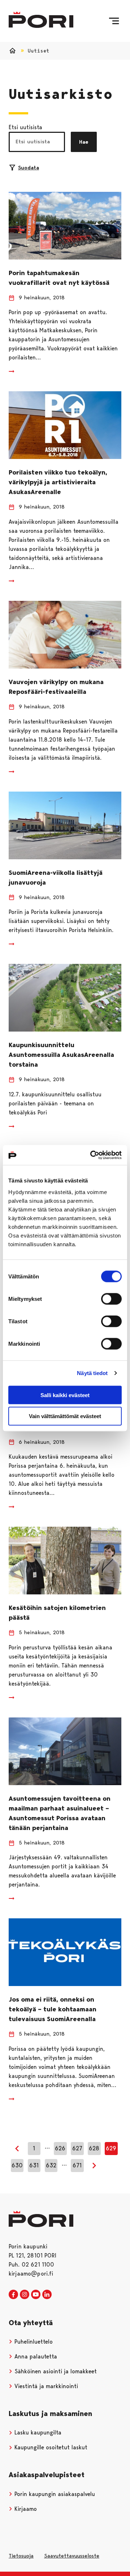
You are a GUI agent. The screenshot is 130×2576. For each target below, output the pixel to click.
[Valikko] (114, 21)
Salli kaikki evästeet (65, 1395)
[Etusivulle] (41, 20)
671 (77, 2165)
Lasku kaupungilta (37, 2432)
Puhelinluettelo (33, 2342)
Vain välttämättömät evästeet (65, 1416)
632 (51, 2165)
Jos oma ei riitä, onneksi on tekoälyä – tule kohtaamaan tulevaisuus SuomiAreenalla (53, 2009)
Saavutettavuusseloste (72, 2556)
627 (77, 2148)
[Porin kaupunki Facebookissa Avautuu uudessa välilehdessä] (13, 2295)
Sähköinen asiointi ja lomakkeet (55, 2371)
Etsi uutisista (25, 127)
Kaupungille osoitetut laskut (50, 2447)
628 (94, 2148)
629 (111, 2148)
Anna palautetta (35, 2356)
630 (17, 2165)
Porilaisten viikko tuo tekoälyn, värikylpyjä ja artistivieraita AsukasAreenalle (58, 482)
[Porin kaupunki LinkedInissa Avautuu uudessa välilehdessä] (47, 2295)
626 (60, 2148)
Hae (84, 142)
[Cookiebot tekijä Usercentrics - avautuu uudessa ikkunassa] (92, 1155)
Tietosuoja (21, 2556)
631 (34, 2165)
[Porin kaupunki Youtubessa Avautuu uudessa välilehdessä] (36, 2295)
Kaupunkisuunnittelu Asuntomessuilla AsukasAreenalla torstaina (61, 1055)
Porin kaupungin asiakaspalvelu (54, 2494)
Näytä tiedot (92, 1373)
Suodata (29, 168)
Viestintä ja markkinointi (45, 2386)
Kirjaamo (25, 2509)
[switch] (111, 1299)
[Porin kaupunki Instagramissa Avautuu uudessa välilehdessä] (25, 2295)
